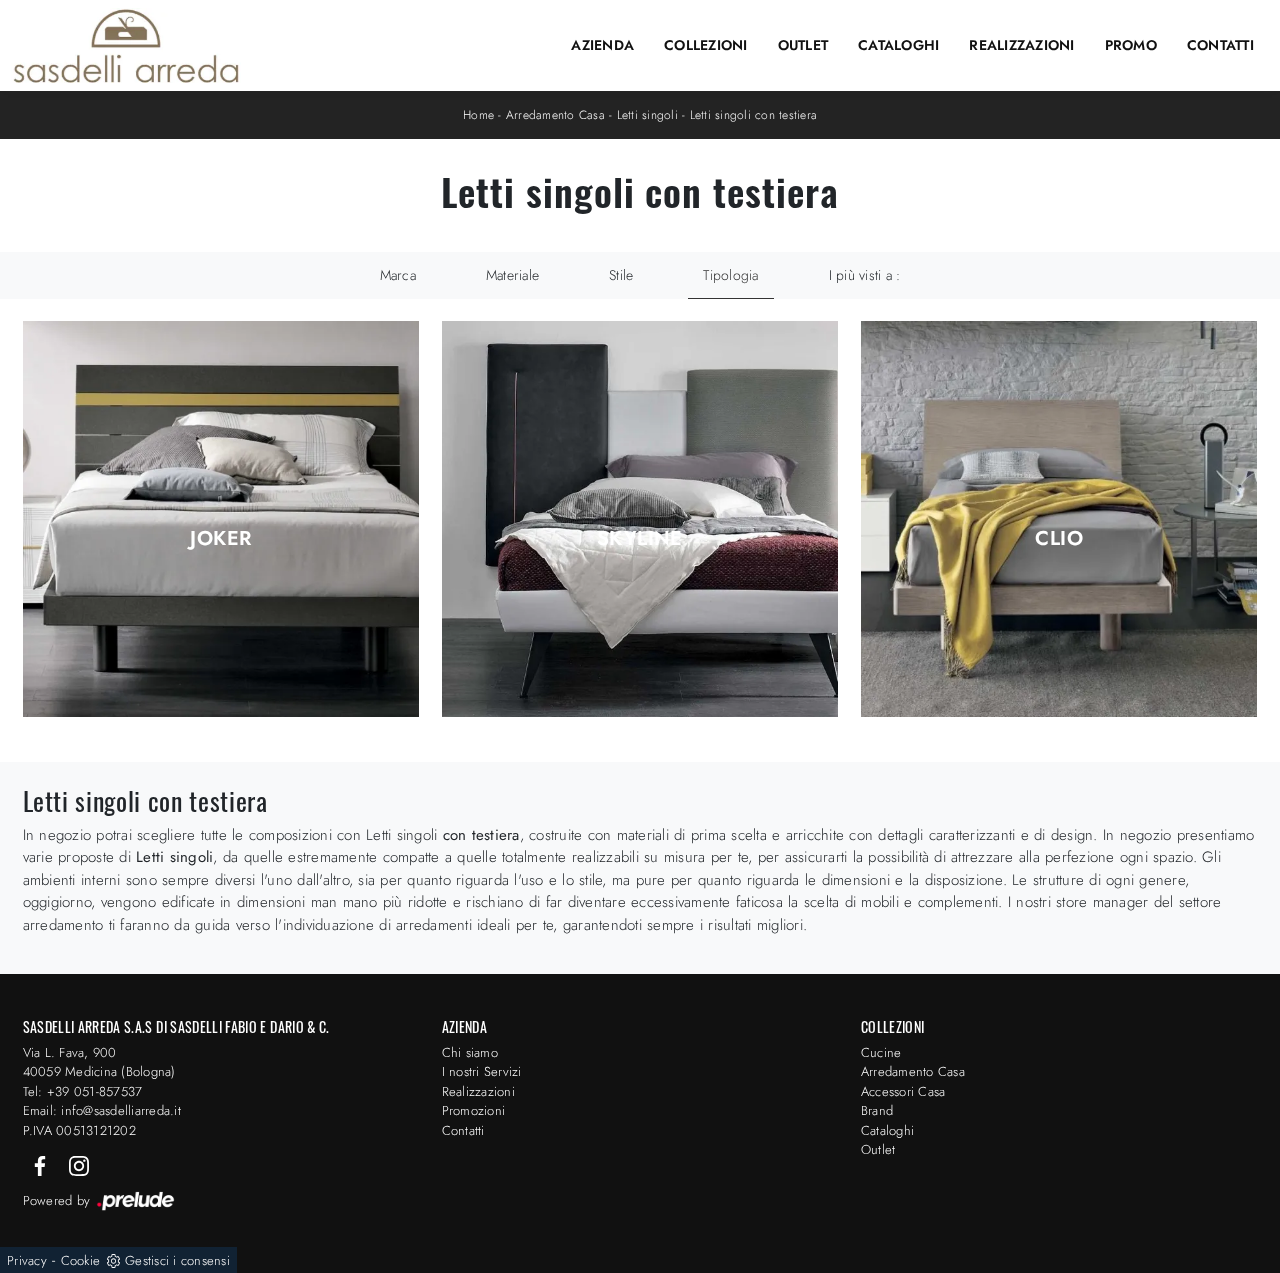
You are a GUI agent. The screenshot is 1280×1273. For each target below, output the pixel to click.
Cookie (81, 1260)
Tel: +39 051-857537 (83, 1091)
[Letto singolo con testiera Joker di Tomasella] (221, 519)
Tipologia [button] (730, 275)
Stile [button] (621, 275)
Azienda (602, 45)
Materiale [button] (512, 275)
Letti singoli (647, 115)
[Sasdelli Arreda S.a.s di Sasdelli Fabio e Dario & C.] (126, 46)
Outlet (803, 45)
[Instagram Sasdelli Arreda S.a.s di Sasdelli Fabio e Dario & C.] (79, 1164)
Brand (877, 1110)
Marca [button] (398, 275)
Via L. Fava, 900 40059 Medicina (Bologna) (99, 1062)
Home (478, 115)
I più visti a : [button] (865, 275)
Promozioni (474, 1110)
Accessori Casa (903, 1091)
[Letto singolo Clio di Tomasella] (1059, 519)
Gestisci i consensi (177, 1260)
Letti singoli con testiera (754, 115)
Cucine (881, 1052)
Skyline (640, 539)
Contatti (1220, 45)
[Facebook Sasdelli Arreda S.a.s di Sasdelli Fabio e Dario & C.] (42, 1164)
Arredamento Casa (555, 115)
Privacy (27, 1260)
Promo (1131, 45)
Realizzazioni (1021, 45)
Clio (1059, 539)
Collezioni (706, 45)
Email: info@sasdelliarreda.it (102, 1110)
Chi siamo (470, 1052)
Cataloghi (898, 45)
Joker (220, 539)
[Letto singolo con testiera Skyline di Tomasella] (640, 519)
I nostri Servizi (482, 1071)
